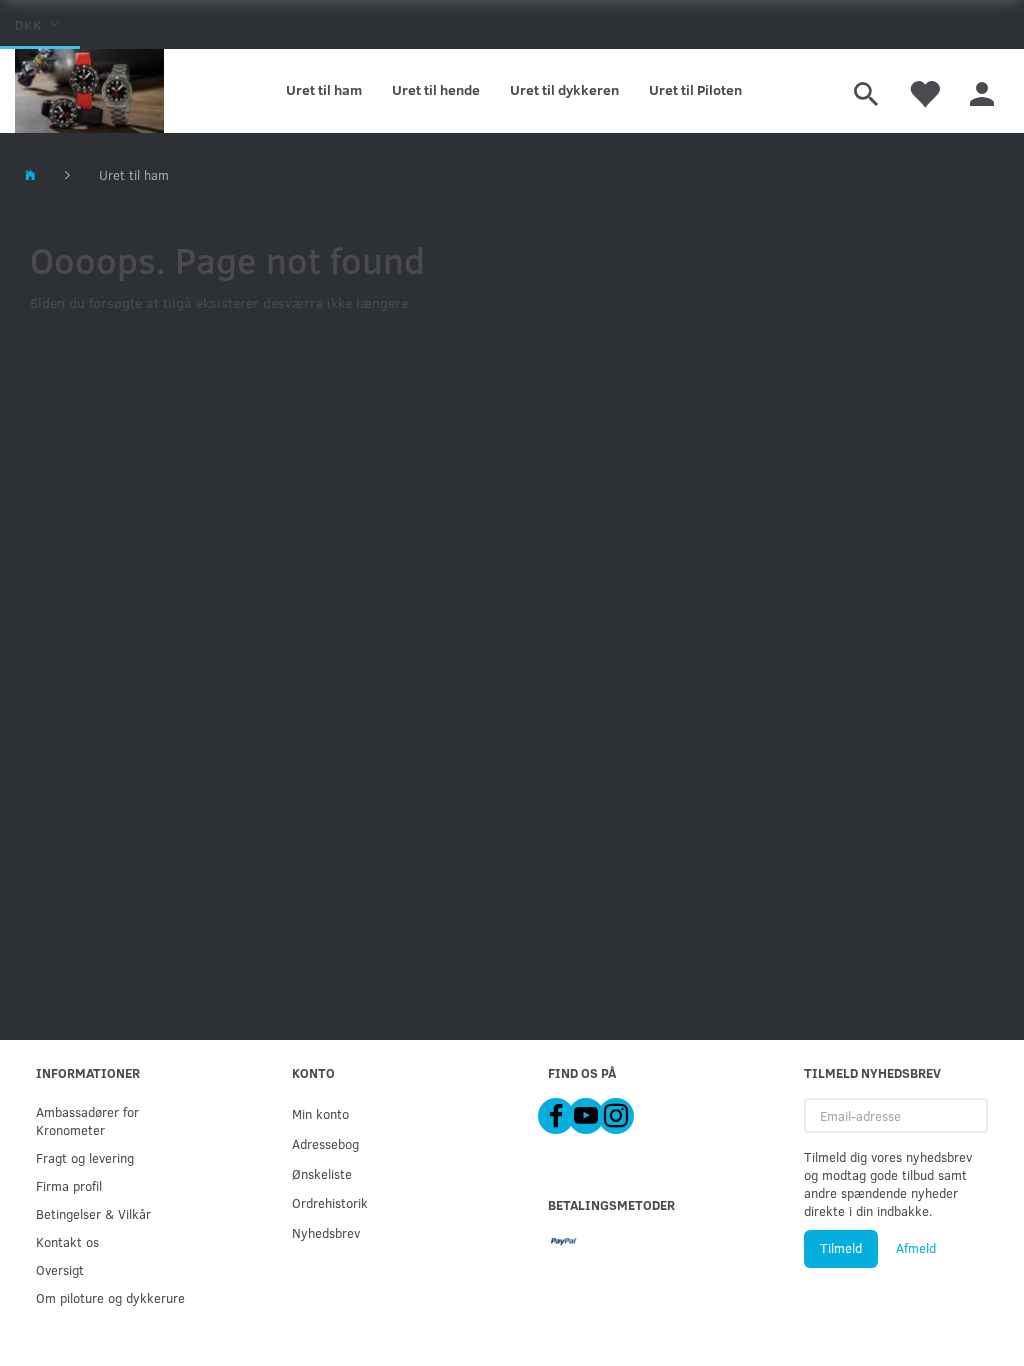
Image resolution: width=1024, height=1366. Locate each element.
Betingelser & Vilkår (93, 1213)
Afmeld (916, 1248)
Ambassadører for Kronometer (87, 1120)
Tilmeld (841, 1248)
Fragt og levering (85, 1157)
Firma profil (69, 1185)
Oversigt (60, 1269)
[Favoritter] (924, 91)
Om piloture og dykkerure (110, 1297)
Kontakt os (67, 1241)
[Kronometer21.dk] (89, 91)
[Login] (982, 91)
